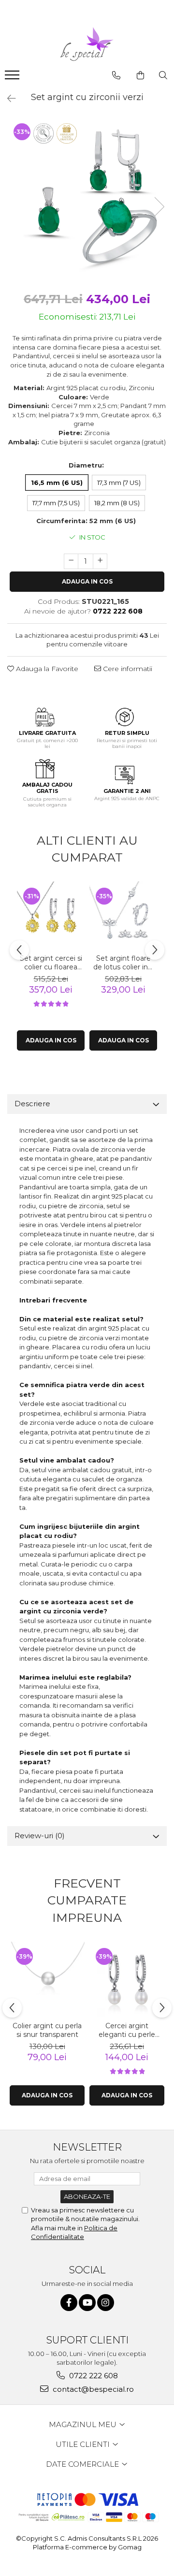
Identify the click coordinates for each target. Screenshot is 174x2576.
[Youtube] (87, 2303)
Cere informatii (127, 669)
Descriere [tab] (32, 1104)
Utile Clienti (84, 2444)
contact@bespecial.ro (92, 2389)
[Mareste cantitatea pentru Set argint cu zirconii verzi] (100, 561)
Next (159, 207)
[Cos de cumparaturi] (140, 75)
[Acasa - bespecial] (87, 44)
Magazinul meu (84, 2424)
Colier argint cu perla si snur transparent (47, 2030)
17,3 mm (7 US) (119, 483)
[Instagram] (106, 2303)
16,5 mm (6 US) (57, 483)
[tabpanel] (87, 197)
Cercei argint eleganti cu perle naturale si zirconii (127, 2030)
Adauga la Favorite (46, 669)
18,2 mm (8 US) (117, 503)
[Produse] (13, 78)
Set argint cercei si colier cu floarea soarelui (51, 963)
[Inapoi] (7, 99)
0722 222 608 (93, 2376)
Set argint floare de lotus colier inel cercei (123, 963)
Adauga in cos (87, 581)
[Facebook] (69, 2303)
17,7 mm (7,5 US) (56, 503)
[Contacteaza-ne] (116, 75)
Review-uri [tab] (40, 1836)
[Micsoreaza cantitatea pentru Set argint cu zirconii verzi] (71, 561)
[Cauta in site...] (163, 75)
